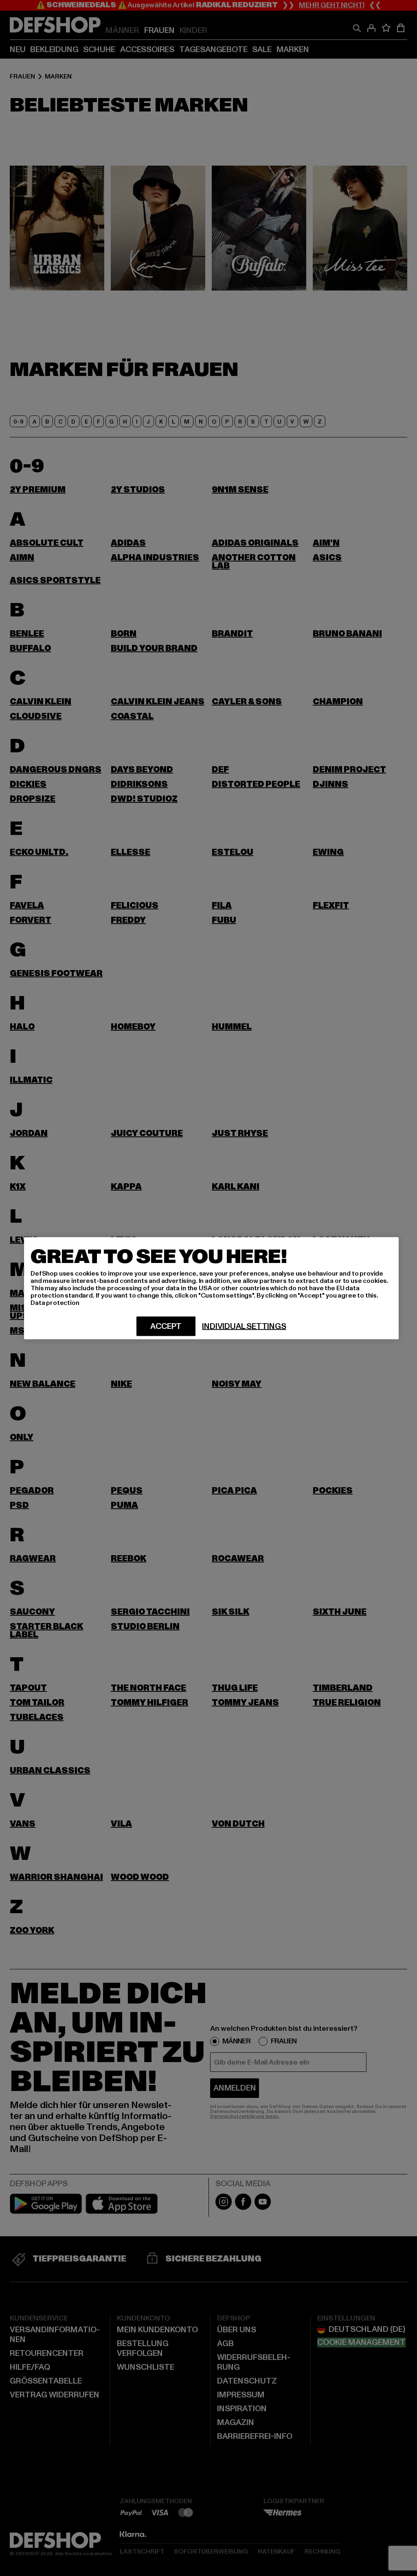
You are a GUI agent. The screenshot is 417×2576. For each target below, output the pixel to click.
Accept (166, 1326)
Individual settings (244, 1326)
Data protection (55, 1302)
